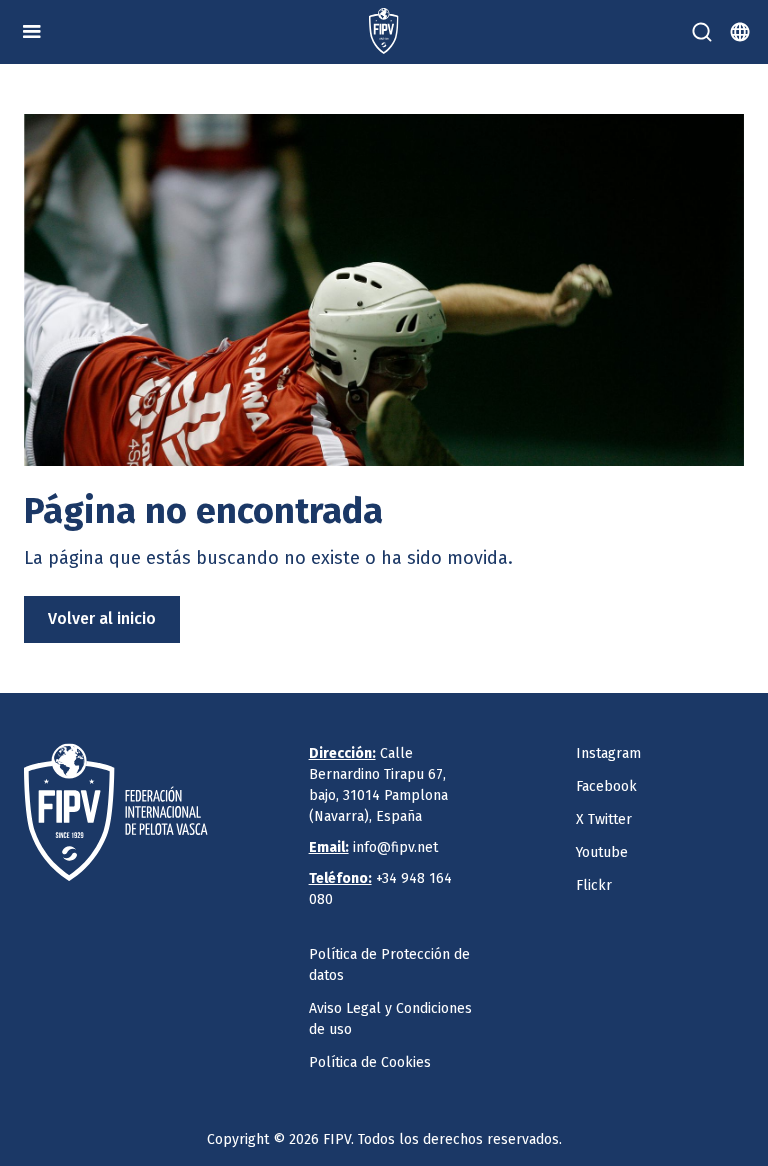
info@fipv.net (373, 847)
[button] (32, 32)
